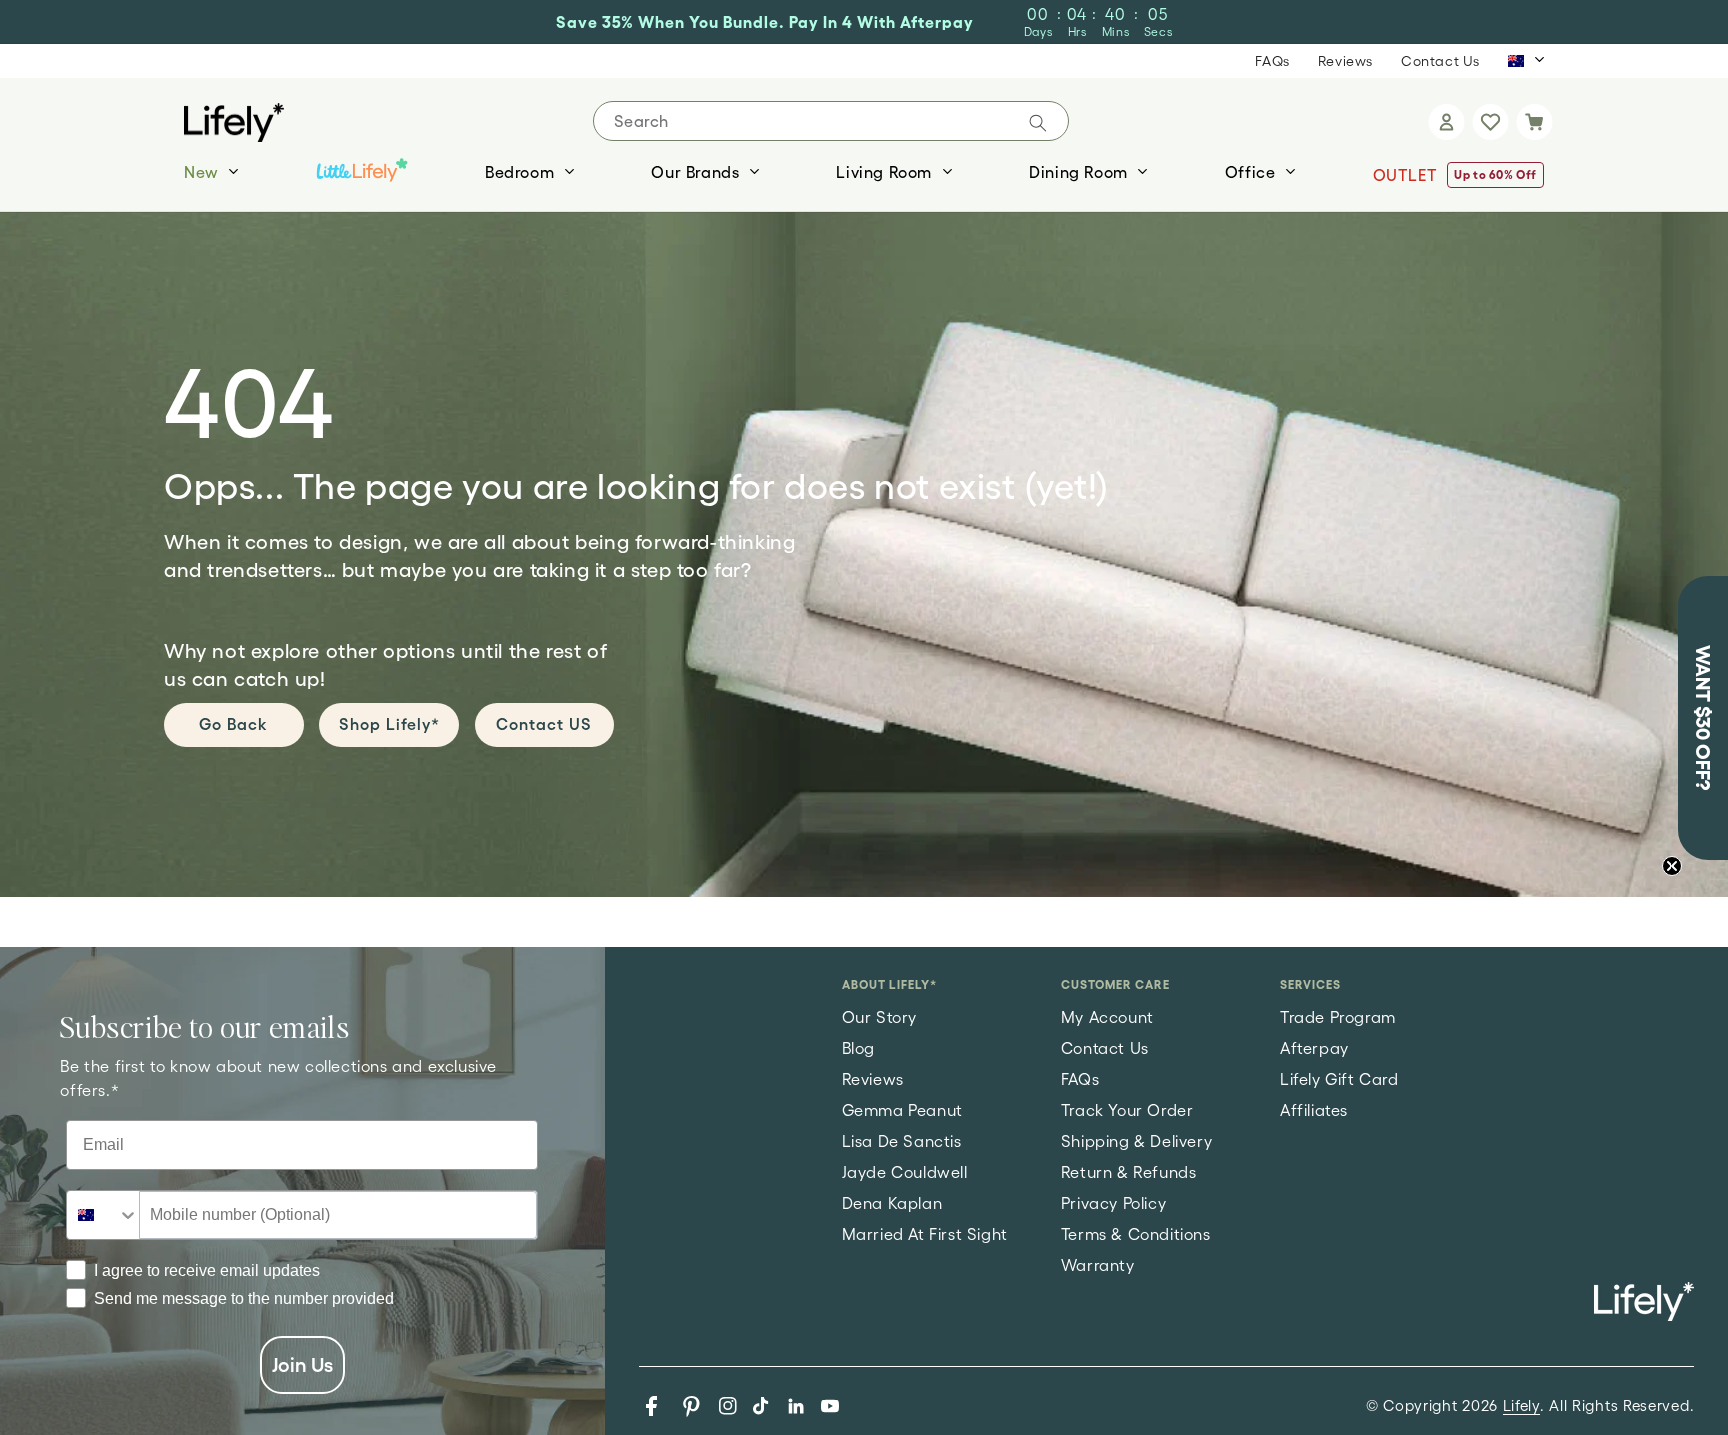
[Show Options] (1295, 879)
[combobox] (1108, 879)
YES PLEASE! (1114, 971)
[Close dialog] (1338, 442)
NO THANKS (1114, 1052)
